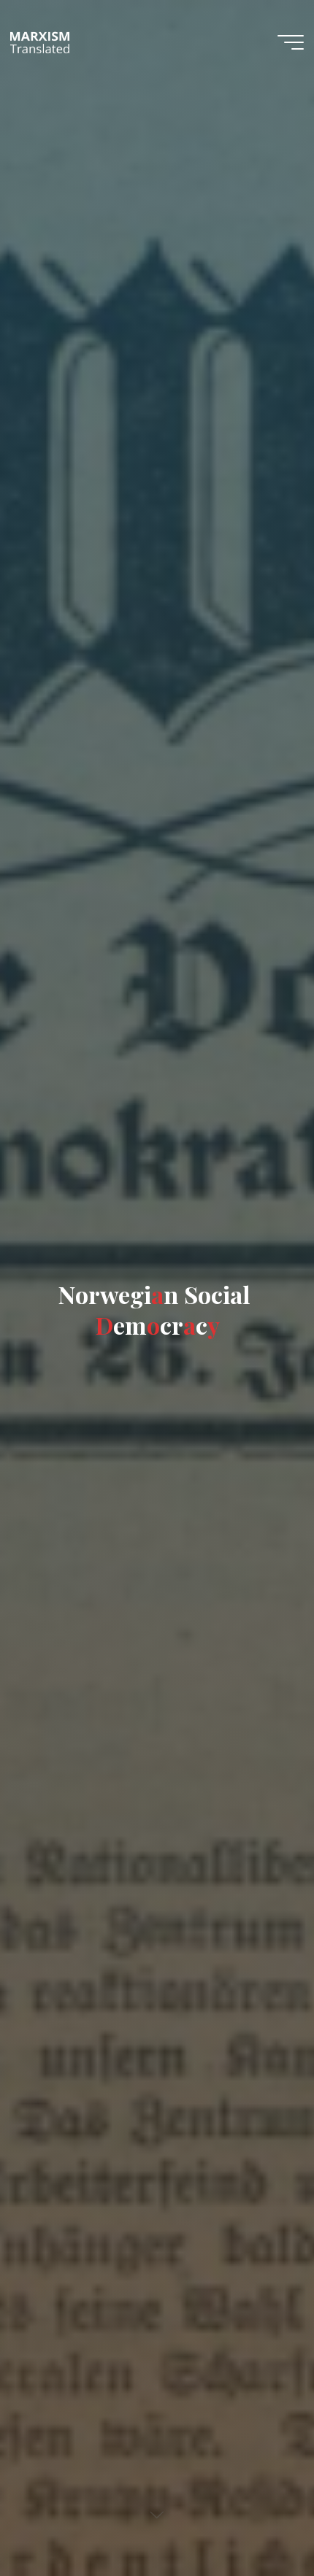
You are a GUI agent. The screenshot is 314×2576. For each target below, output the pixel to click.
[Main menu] (291, 42)
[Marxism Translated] (40, 42)
